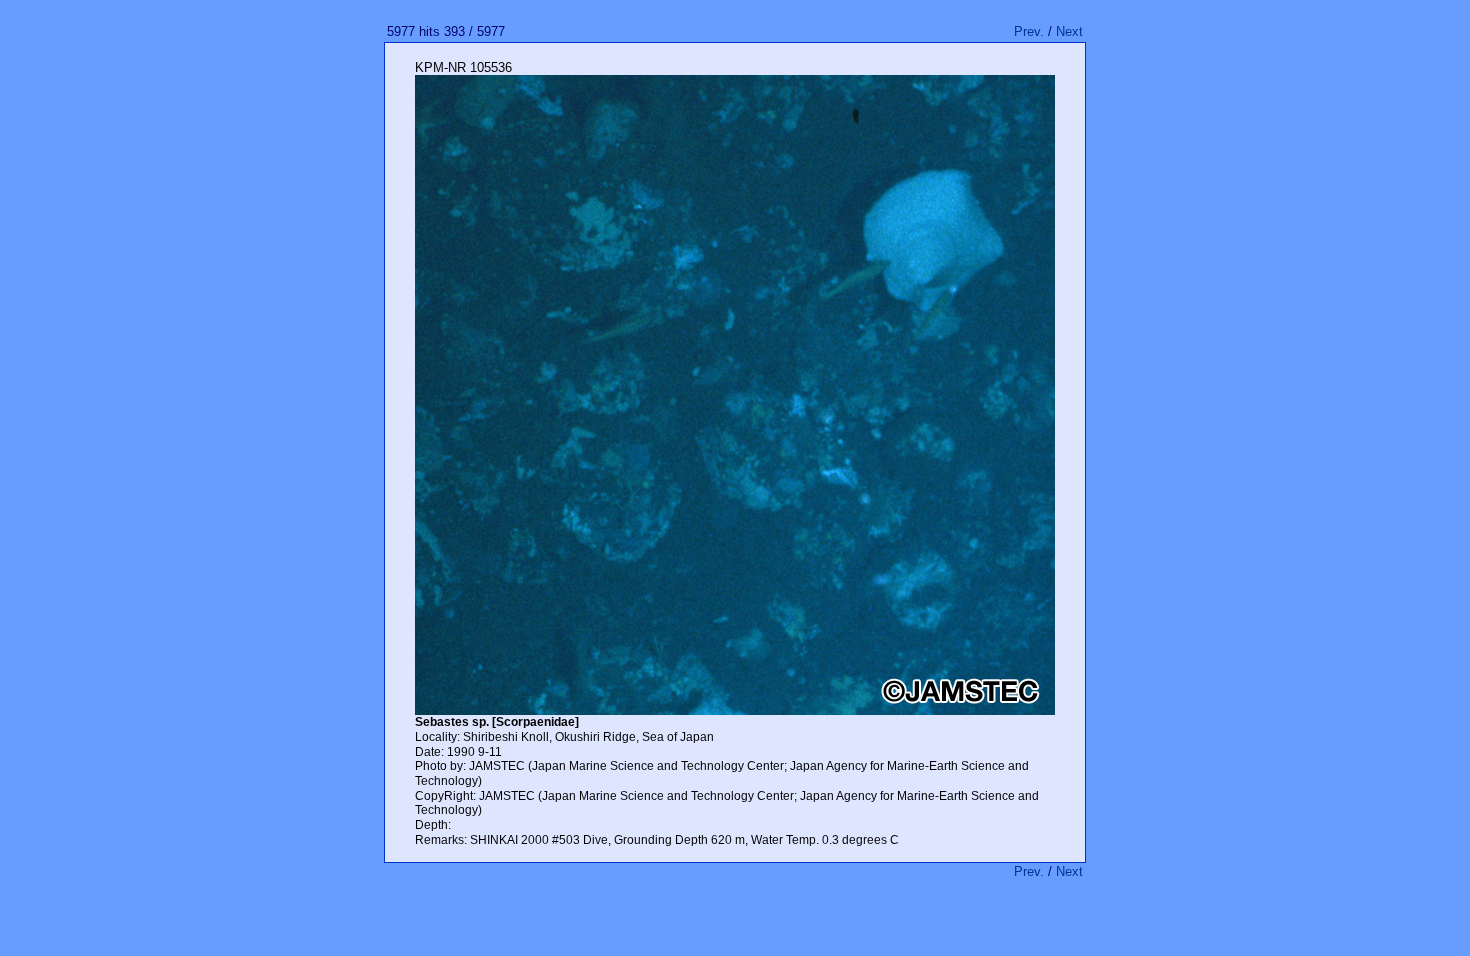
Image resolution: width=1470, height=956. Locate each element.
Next (1069, 31)
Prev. (1029, 31)
